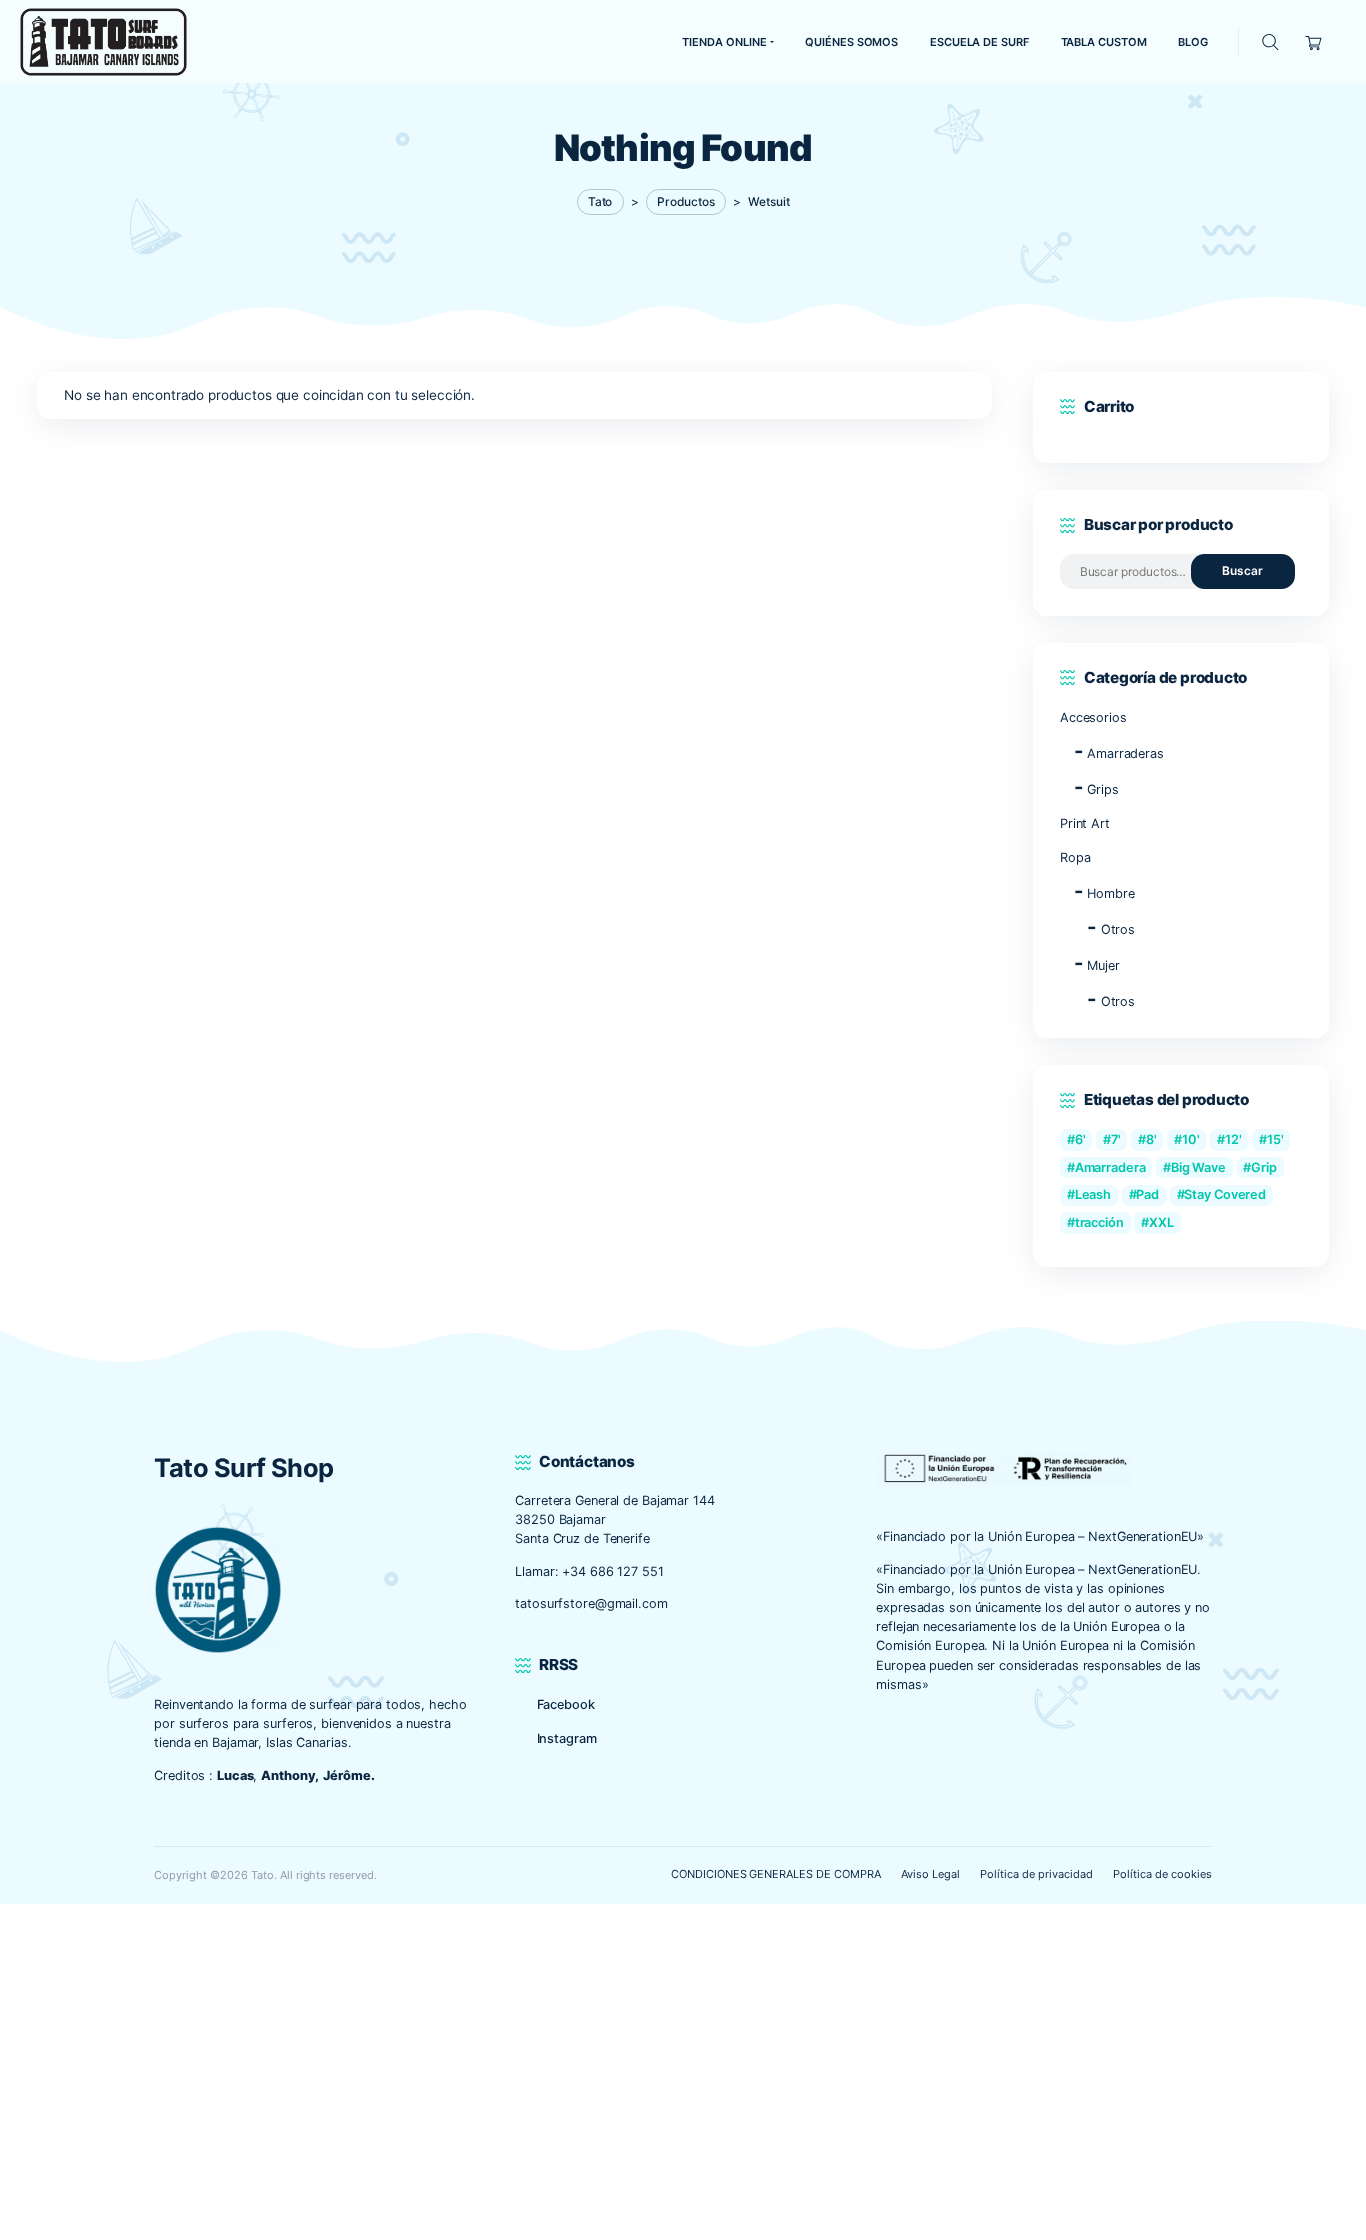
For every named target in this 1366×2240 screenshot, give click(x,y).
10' (1191, 1139)
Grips (1102, 789)
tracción (1099, 1222)
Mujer (1103, 965)
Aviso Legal (930, 1874)
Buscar (1242, 570)
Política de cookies (1162, 1874)
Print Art (1085, 823)
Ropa (1075, 857)
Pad (1147, 1194)
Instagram (567, 1738)
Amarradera (1110, 1167)
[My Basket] (1313, 41)
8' (1151, 1139)
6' (1080, 1139)
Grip (1264, 1167)
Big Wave (1198, 1167)
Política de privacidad (1036, 1874)
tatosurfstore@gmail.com (591, 1603)
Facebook (566, 1704)
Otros (1118, 929)
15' (1275, 1139)
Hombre (1110, 893)
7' (1116, 1139)
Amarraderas (1125, 753)
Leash (1093, 1194)
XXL (1161, 1222)
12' (1233, 1139)
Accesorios (1093, 717)
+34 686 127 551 (612, 1571)
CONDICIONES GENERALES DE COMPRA (776, 1874)
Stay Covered (1225, 1194)
